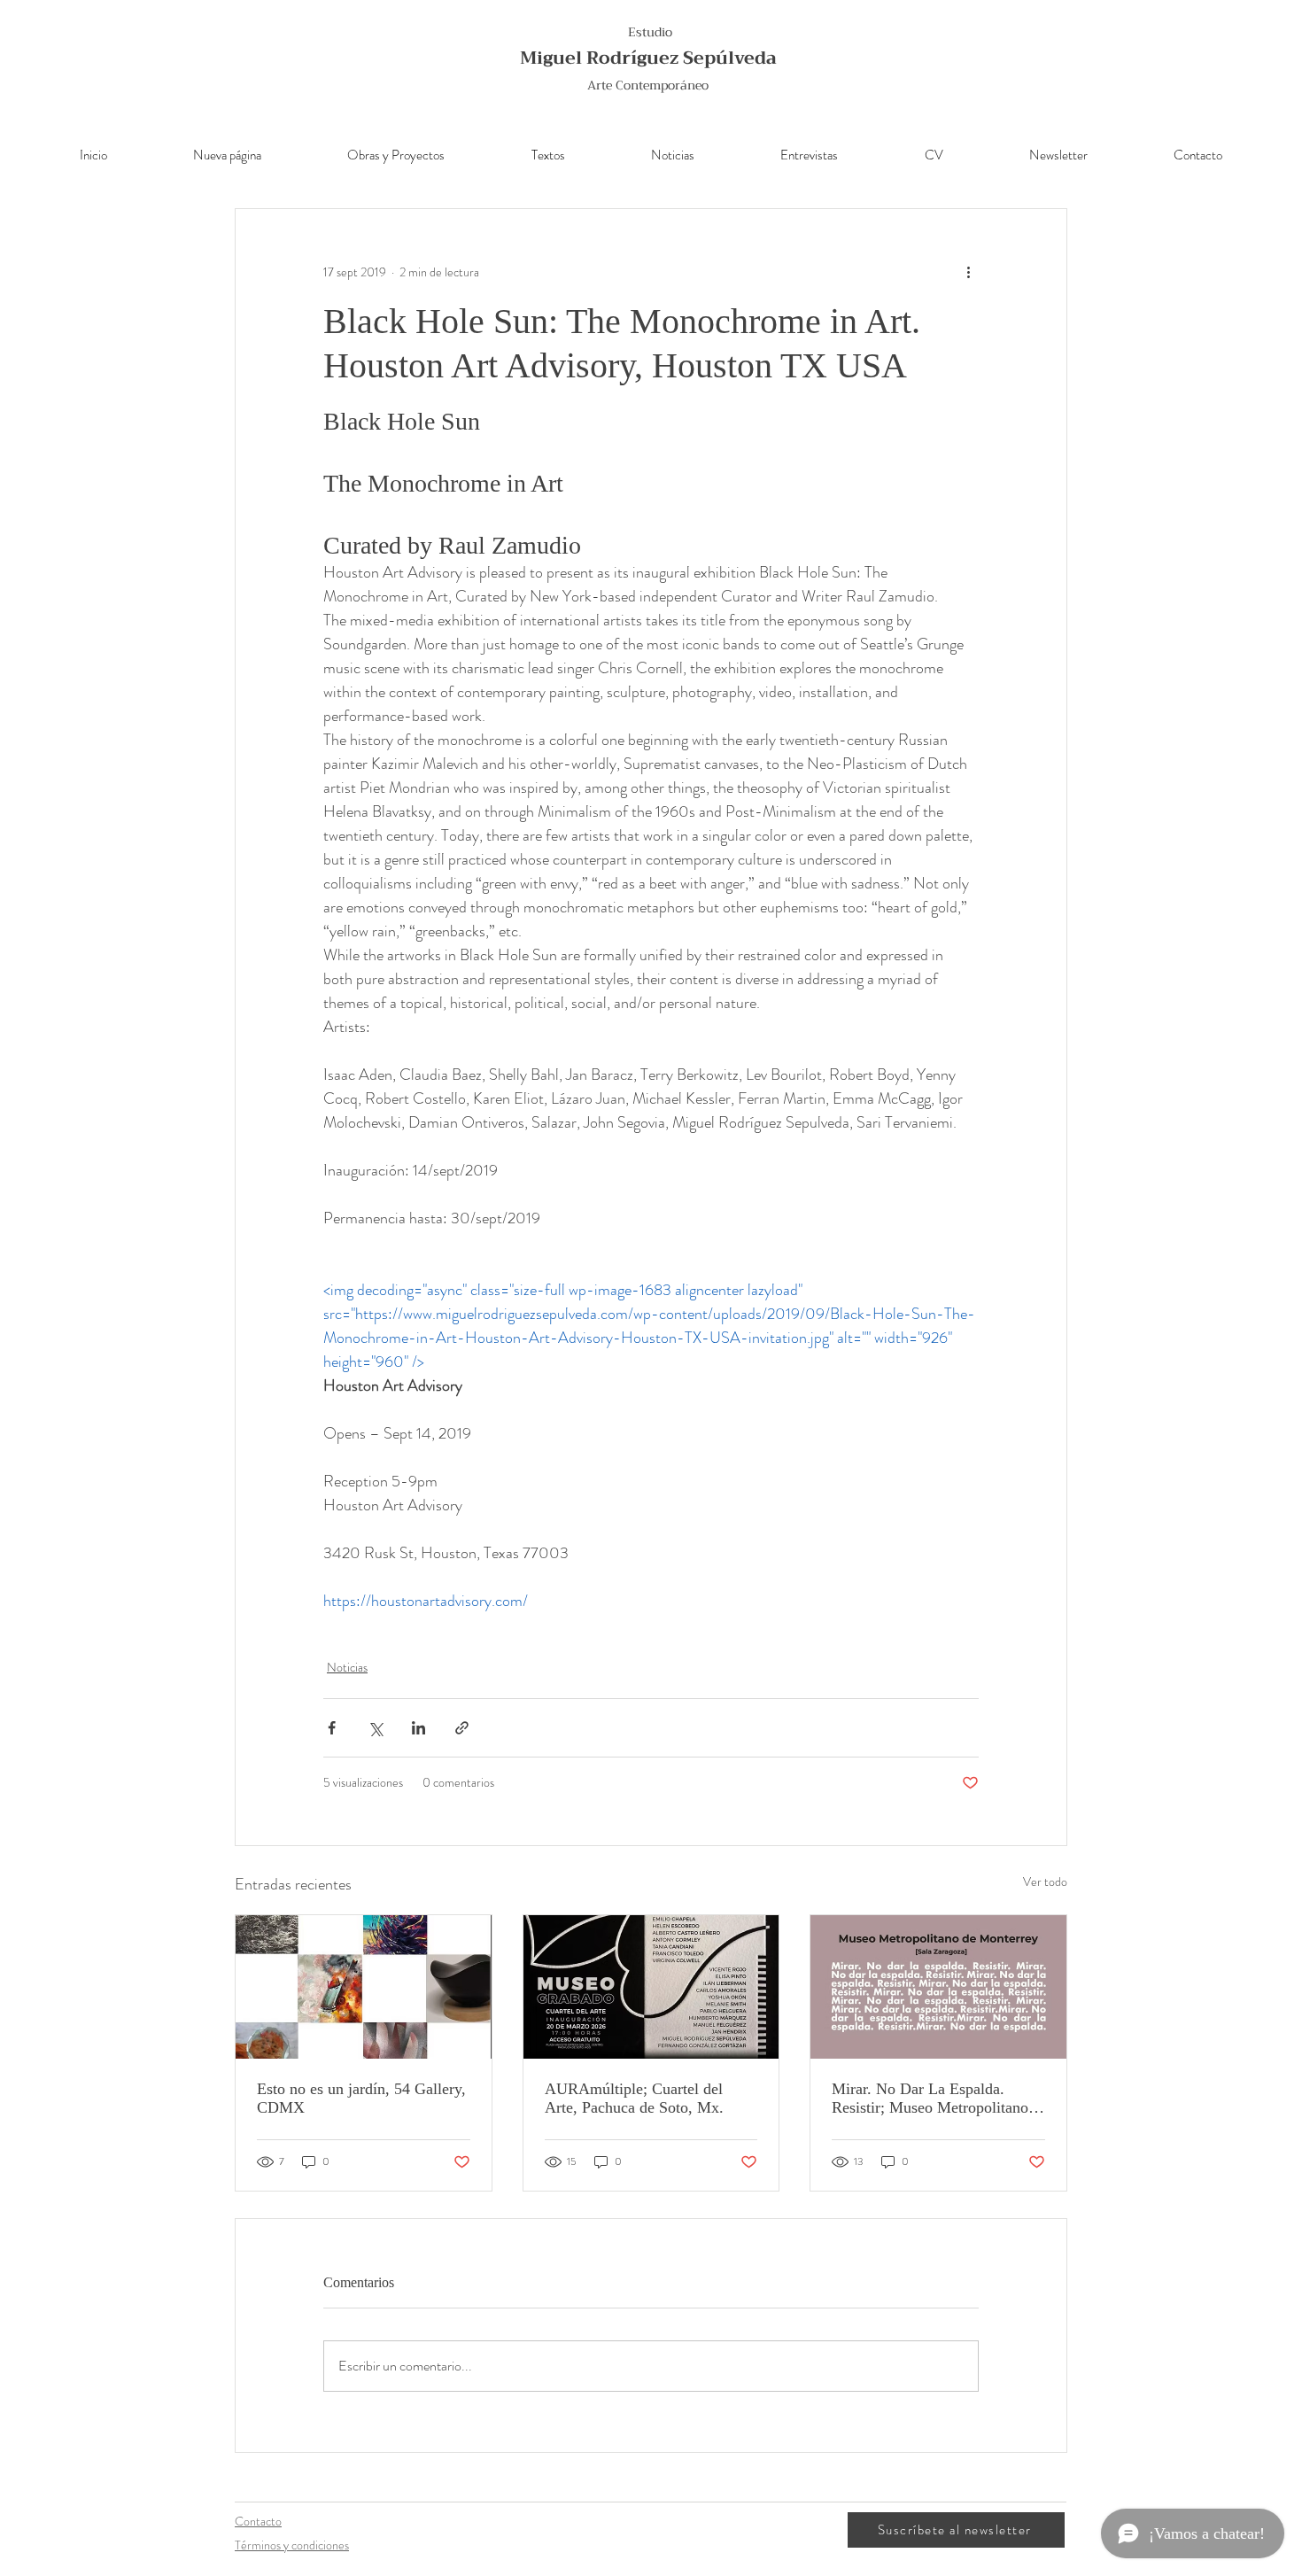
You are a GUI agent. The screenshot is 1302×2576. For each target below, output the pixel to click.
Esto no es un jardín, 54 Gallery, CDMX (361, 2098)
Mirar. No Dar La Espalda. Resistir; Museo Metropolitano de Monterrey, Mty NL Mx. (930, 2099)
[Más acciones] (968, 273)
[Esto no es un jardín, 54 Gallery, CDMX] (364, 1987)
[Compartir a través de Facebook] (332, 1728)
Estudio (650, 32)
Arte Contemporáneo (648, 85)
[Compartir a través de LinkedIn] (418, 1728)
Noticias (347, 1667)
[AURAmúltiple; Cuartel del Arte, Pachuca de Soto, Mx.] (651, 1987)
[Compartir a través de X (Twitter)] (375, 1728)
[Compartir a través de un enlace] (462, 1728)
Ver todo (1045, 1882)
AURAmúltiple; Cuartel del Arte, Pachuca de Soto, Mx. (634, 2098)
